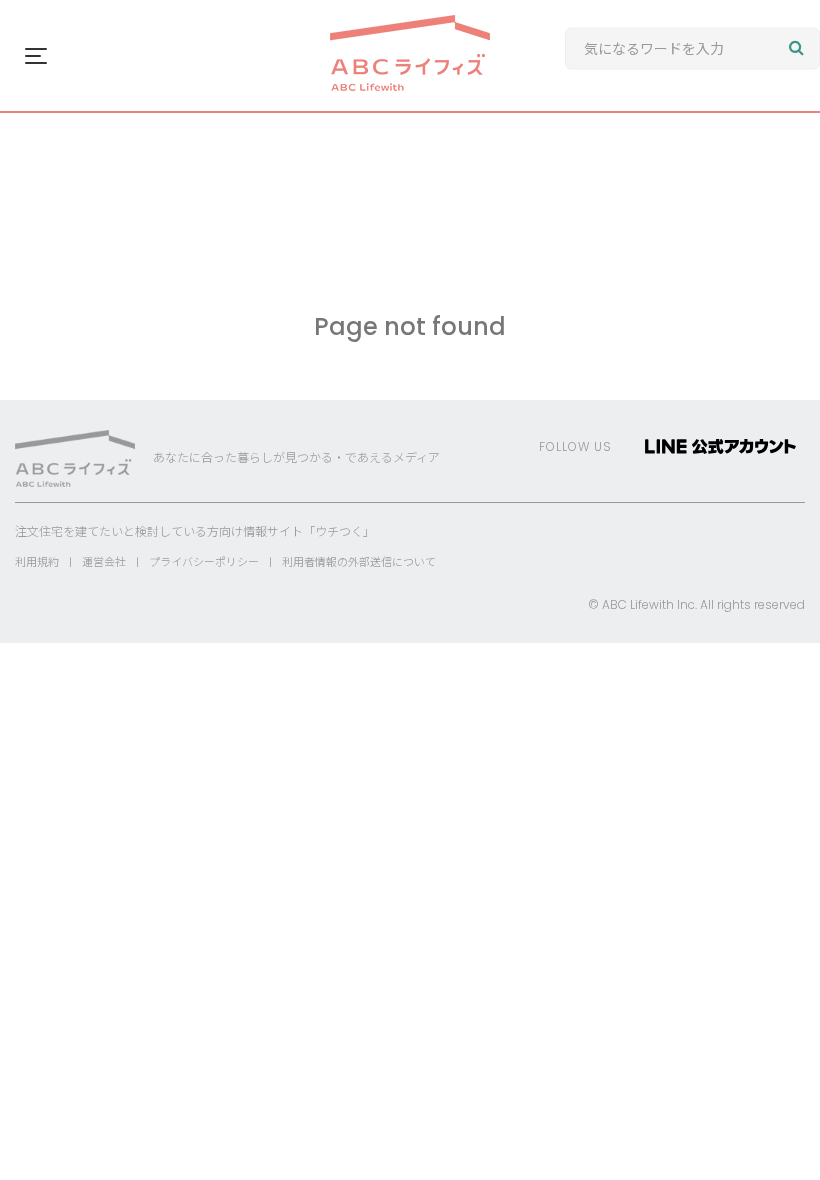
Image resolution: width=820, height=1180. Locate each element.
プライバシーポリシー (204, 562)
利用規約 (37, 562)
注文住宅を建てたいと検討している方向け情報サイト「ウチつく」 (195, 531)
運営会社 (104, 562)
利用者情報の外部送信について (359, 562)
